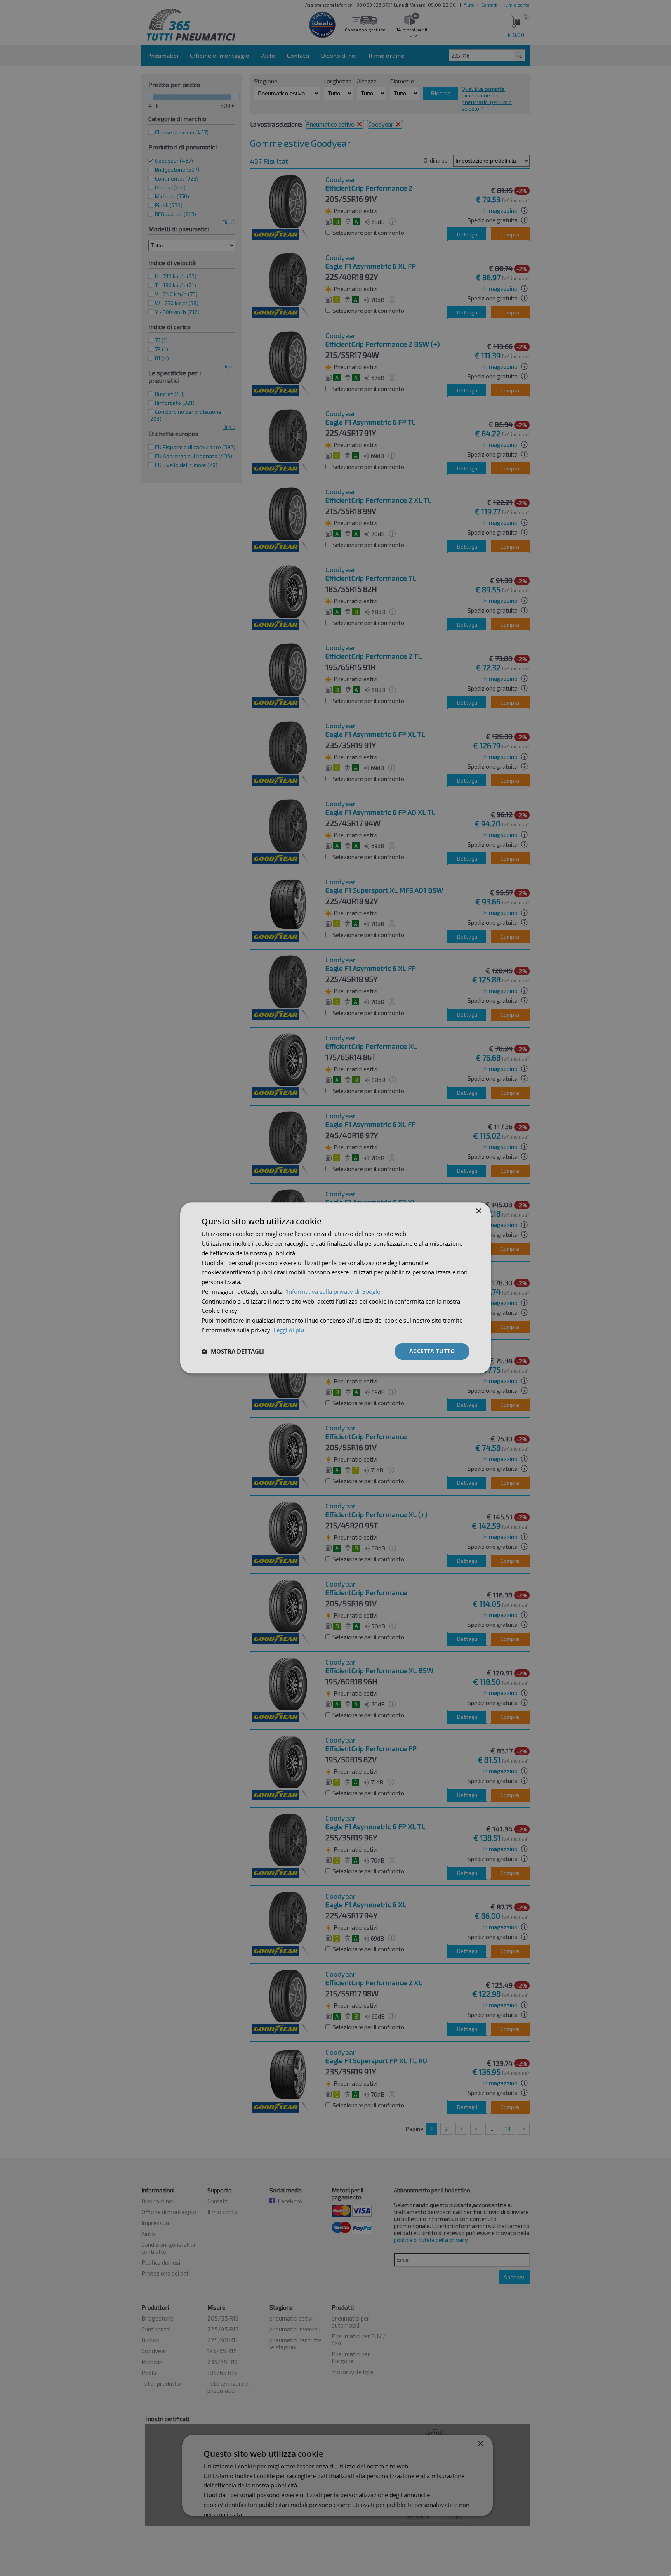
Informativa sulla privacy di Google (334, 1291)
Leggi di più (289, 1330)
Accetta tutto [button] (432, 1351)
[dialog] (335, 1288)
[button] (233, 1351)
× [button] (478, 1211)
